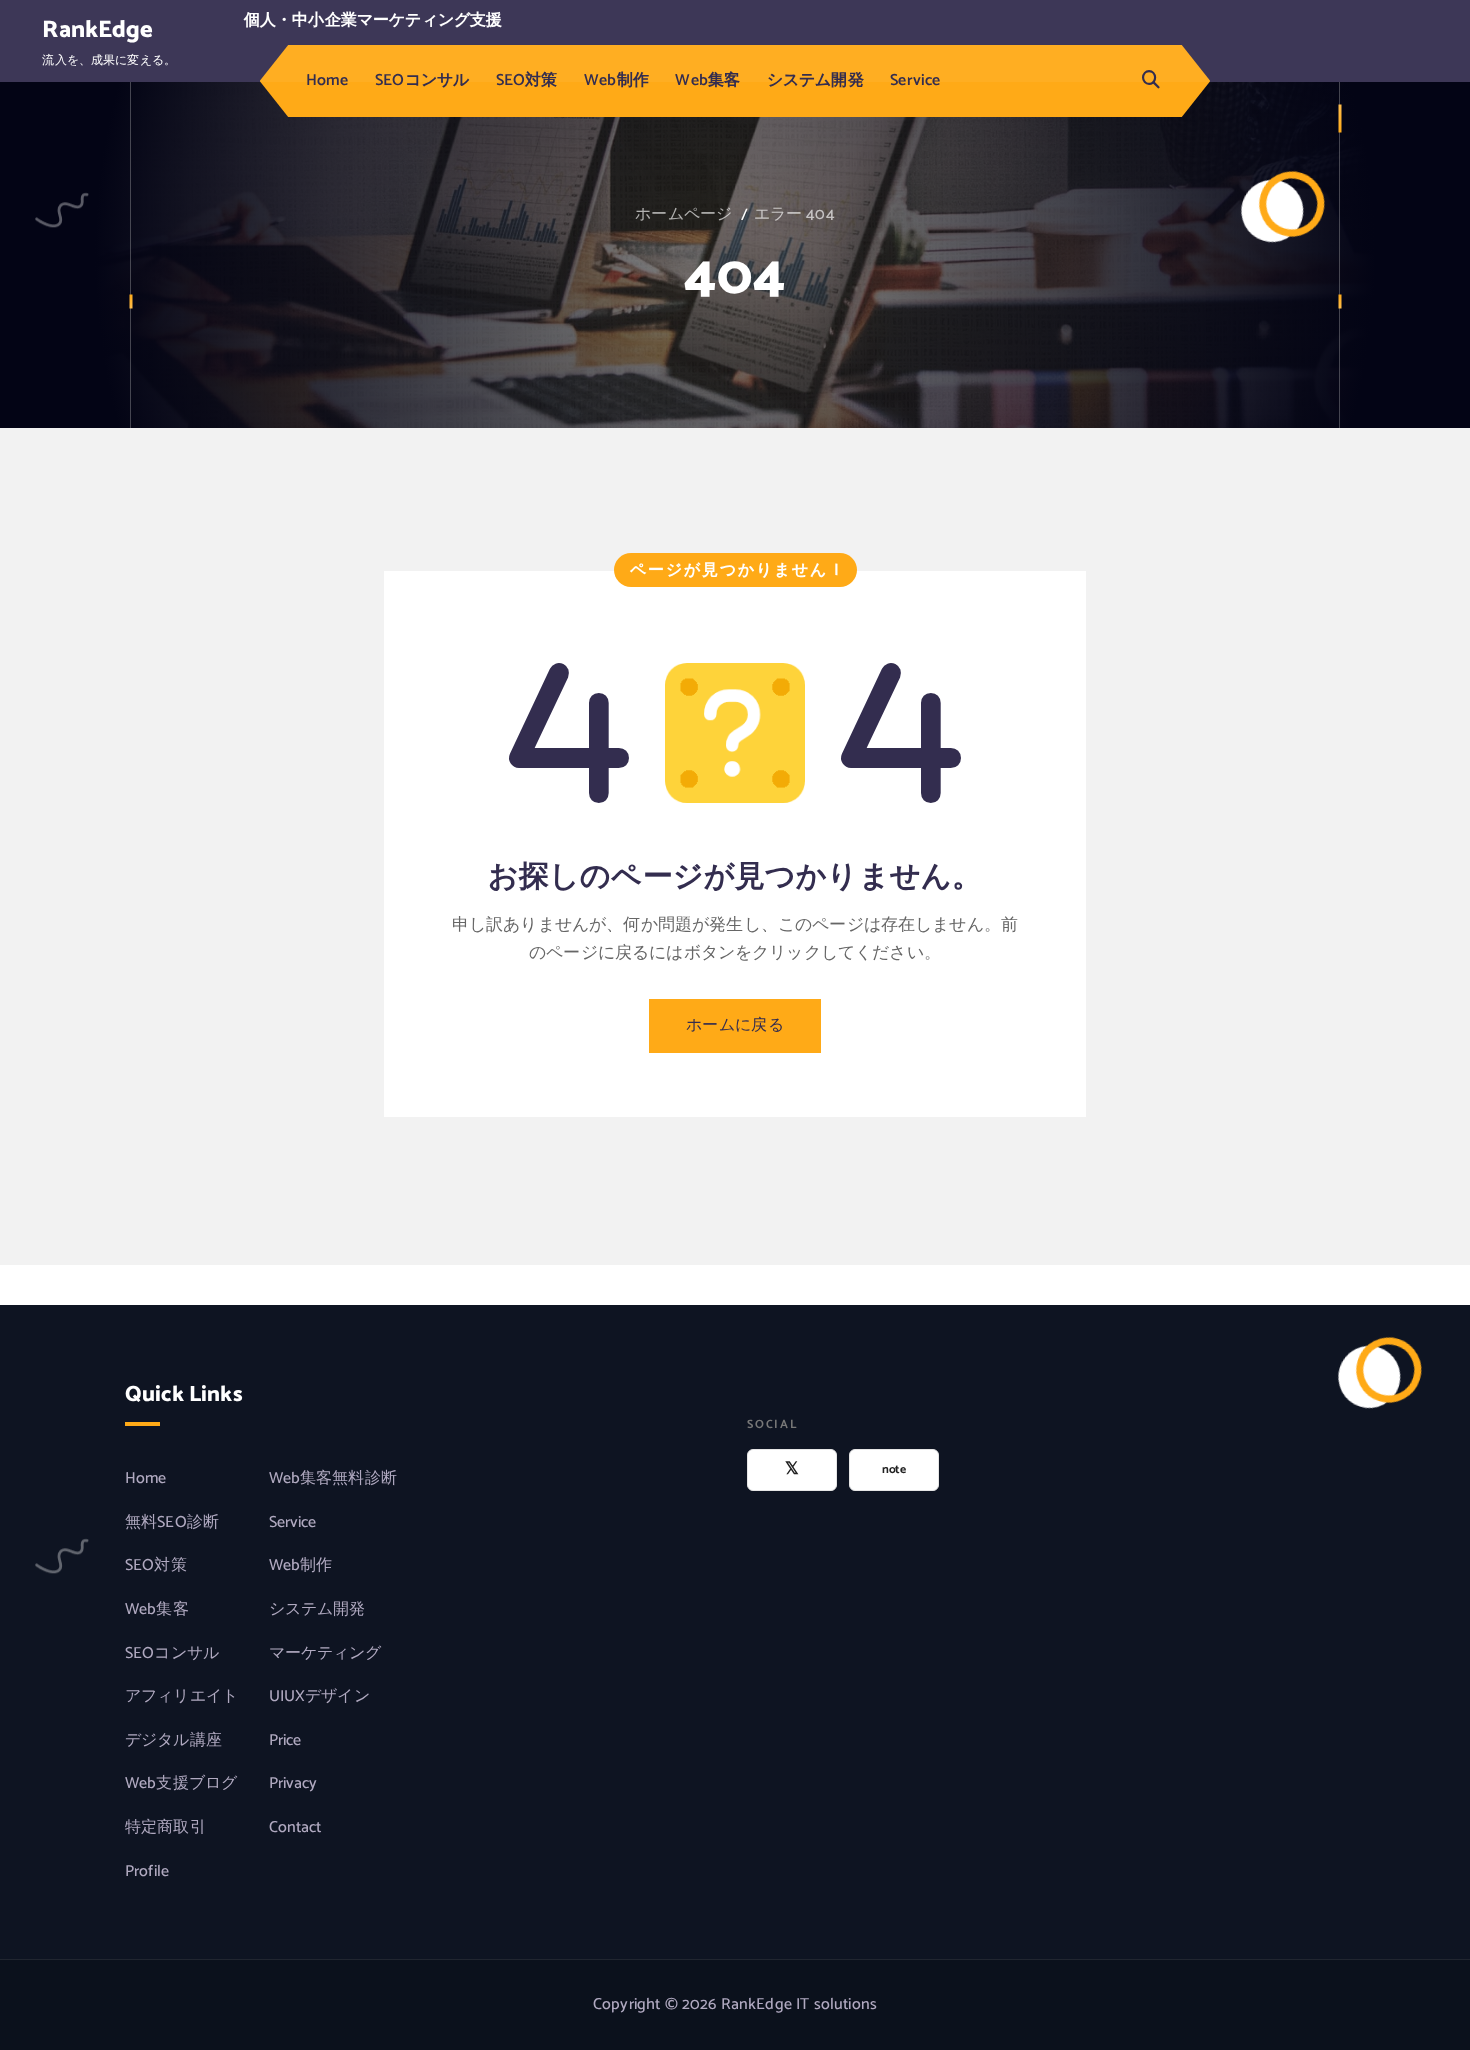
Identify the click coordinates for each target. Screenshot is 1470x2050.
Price (285, 1741)
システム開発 (815, 80)
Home (327, 80)
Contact (295, 1828)
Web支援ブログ (181, 1784)
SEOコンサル (422, 80)
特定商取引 (165, 1828)
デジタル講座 (173, 1741)
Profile (147, 1872)
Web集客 (707, 80)
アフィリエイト (181, 1697)
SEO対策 (527, 80)
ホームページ (683, 214)
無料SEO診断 (172, 1523)
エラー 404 (794, 214)
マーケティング (325, 1654)
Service (915, 80)
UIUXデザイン (319, 1697)
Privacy (293, 1784)
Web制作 (616, 80)
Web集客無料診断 (333, 1479)
